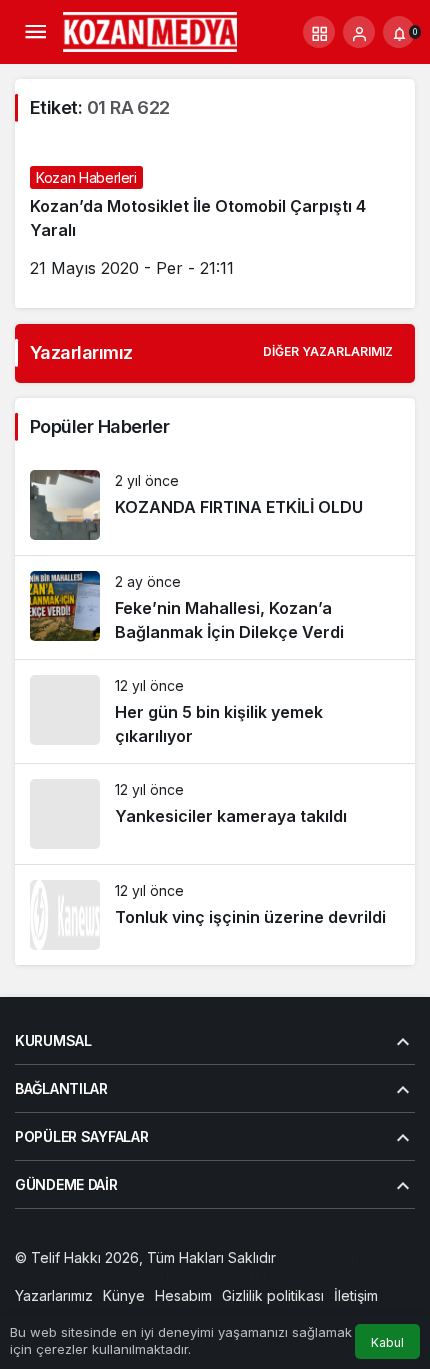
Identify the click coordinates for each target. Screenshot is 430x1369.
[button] (319, 32)
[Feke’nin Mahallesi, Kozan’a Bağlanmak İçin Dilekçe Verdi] (215, 607)
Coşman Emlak (62, 1276)
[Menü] (35, 32)
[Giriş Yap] (359, 32)
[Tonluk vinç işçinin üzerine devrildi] (215, 915)
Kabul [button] (387, 1342)
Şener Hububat (330, 1257)
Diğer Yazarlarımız (328, 351)
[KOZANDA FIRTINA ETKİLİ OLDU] (215, 505)
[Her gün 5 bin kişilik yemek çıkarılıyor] (215, 711)
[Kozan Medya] (150, 30)
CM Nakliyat (153, 1276)
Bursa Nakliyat (242, 1276)
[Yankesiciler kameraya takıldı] (215, 814)
